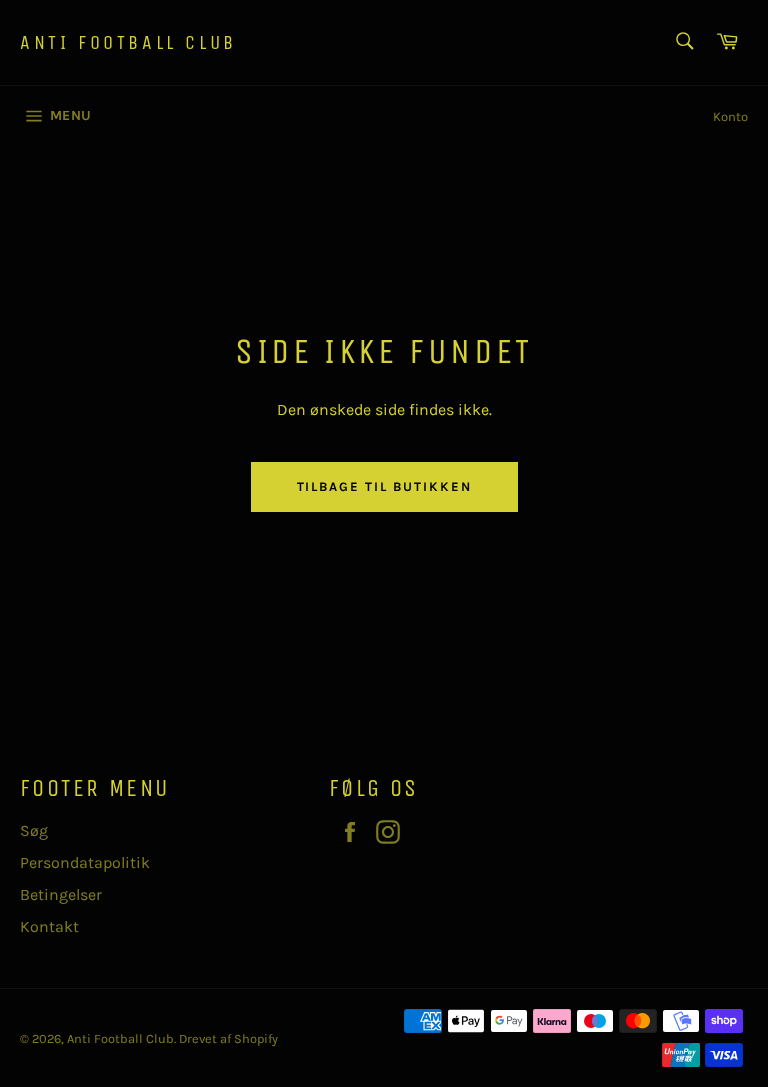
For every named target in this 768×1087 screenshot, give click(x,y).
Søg (34, 830)
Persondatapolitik (85, 862)
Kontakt (49, 926)
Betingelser (61, 894)
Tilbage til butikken (384, 486)
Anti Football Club (128, 42)
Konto (730, 116)
